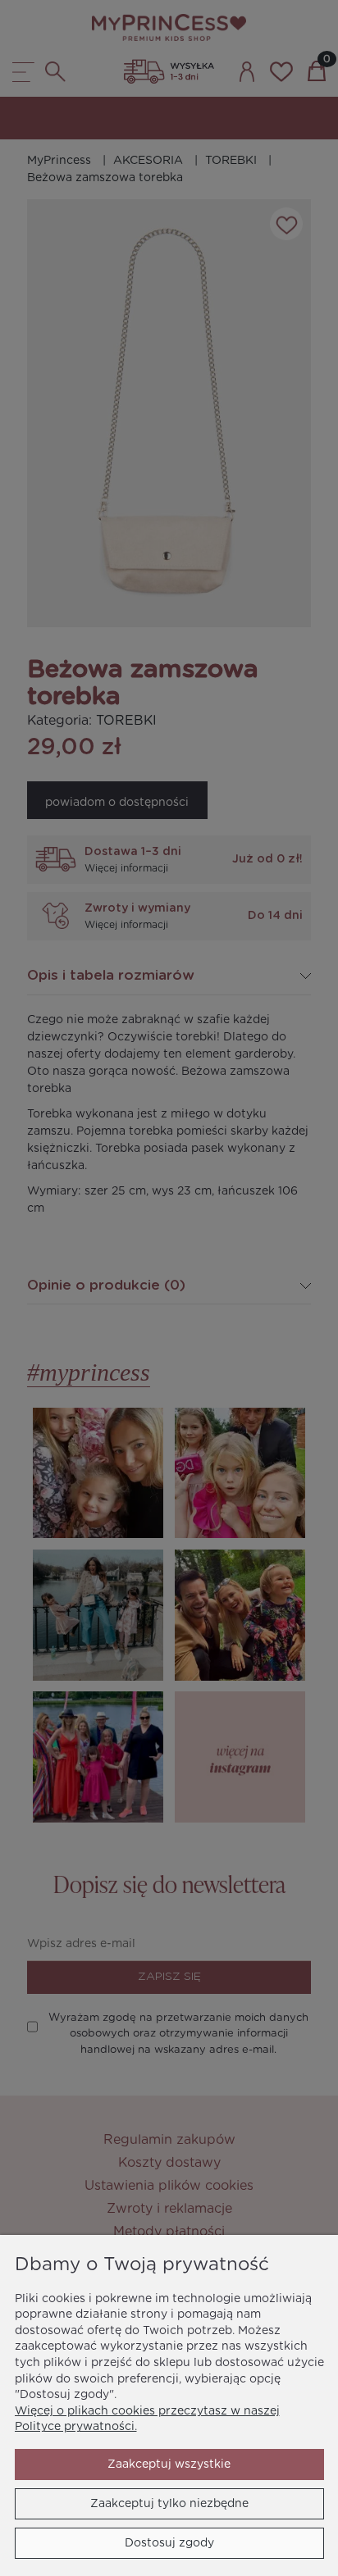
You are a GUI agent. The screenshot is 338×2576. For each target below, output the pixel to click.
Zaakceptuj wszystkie (169, 2464)
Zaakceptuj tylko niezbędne (169, 2504)
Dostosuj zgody (169, 2543)
